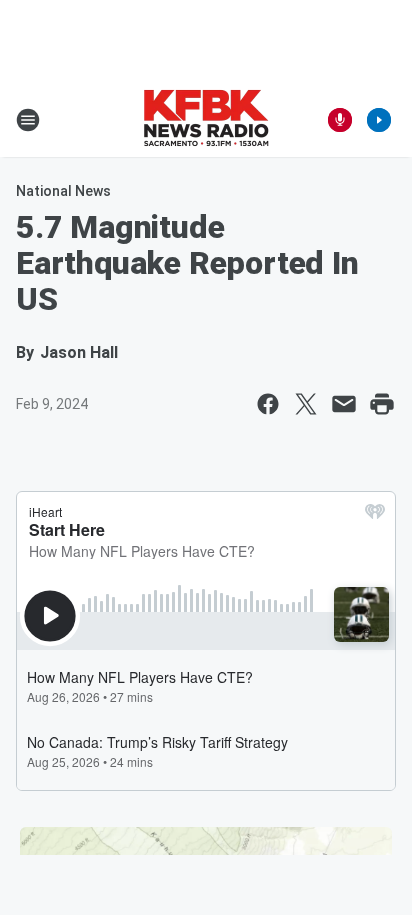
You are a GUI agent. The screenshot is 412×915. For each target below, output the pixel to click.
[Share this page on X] (306, 404)
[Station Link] (206, 120)
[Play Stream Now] (379, 120)
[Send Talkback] (340, 120)
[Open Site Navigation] (28, 120)
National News (63, 191)
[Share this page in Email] (344, 404)
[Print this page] (382, 404)
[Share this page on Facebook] (268, 404)
